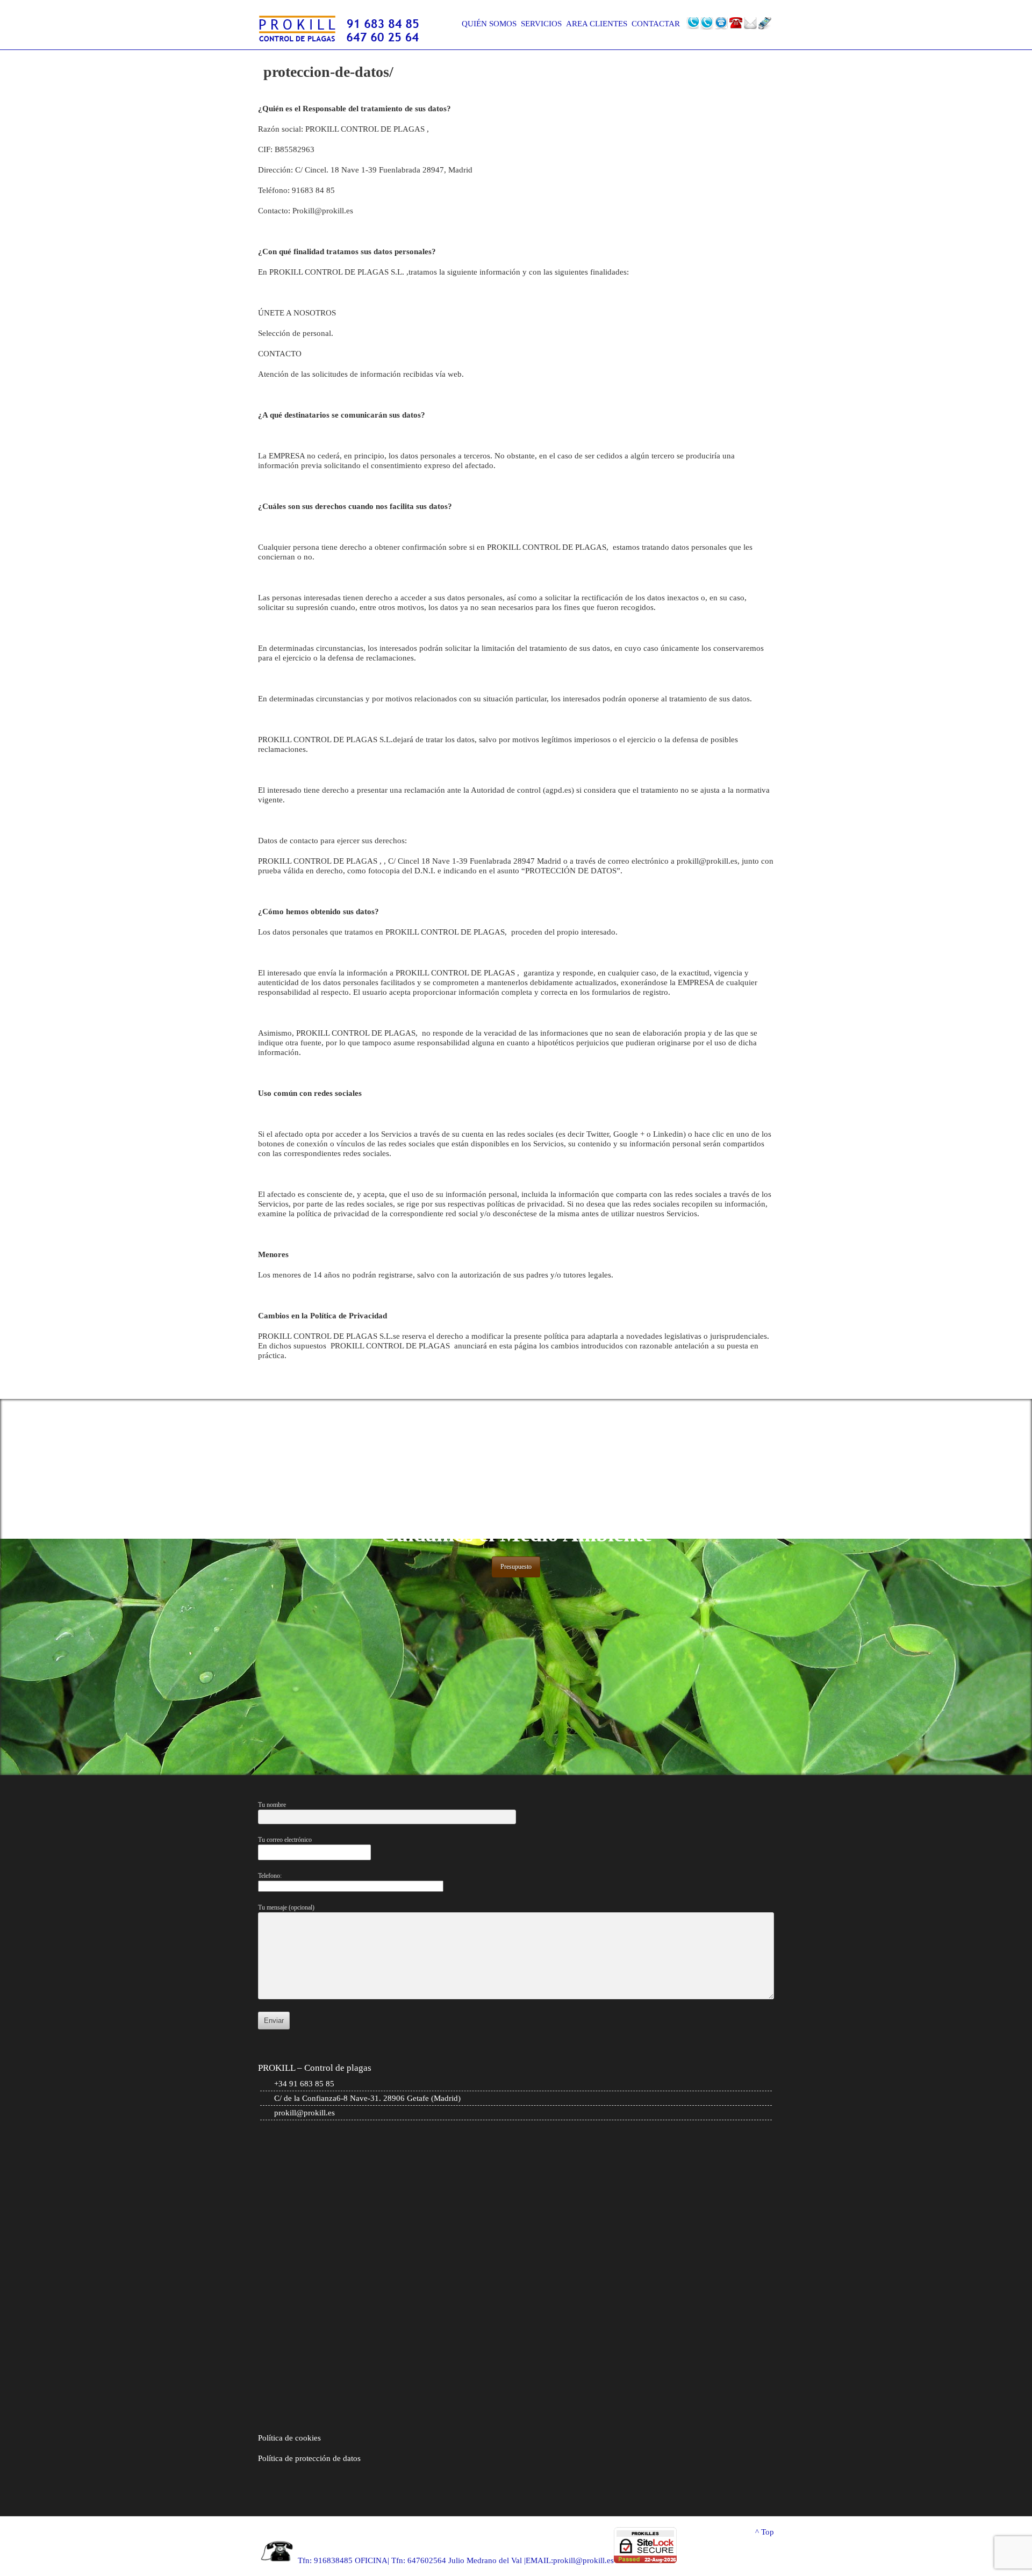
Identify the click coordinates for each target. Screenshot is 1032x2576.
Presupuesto (516, 1567)
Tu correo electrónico (285, 1840)
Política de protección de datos (309, 2458)
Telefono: (270, 1876)
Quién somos (489, 24)
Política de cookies (291, 2438)
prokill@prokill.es (304, 2113)
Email (750, 24)
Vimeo (736, 24)
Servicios (541, 24)
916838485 (333, 2560)
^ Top (765, 2532)
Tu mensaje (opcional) (286, 1907)
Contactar (656, 24)
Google (707, 24)
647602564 (427, 2560)
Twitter (692, 24)
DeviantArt (721, 24)
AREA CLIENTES (597, 24)
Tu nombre (272, 1805)
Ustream (765, 24)
